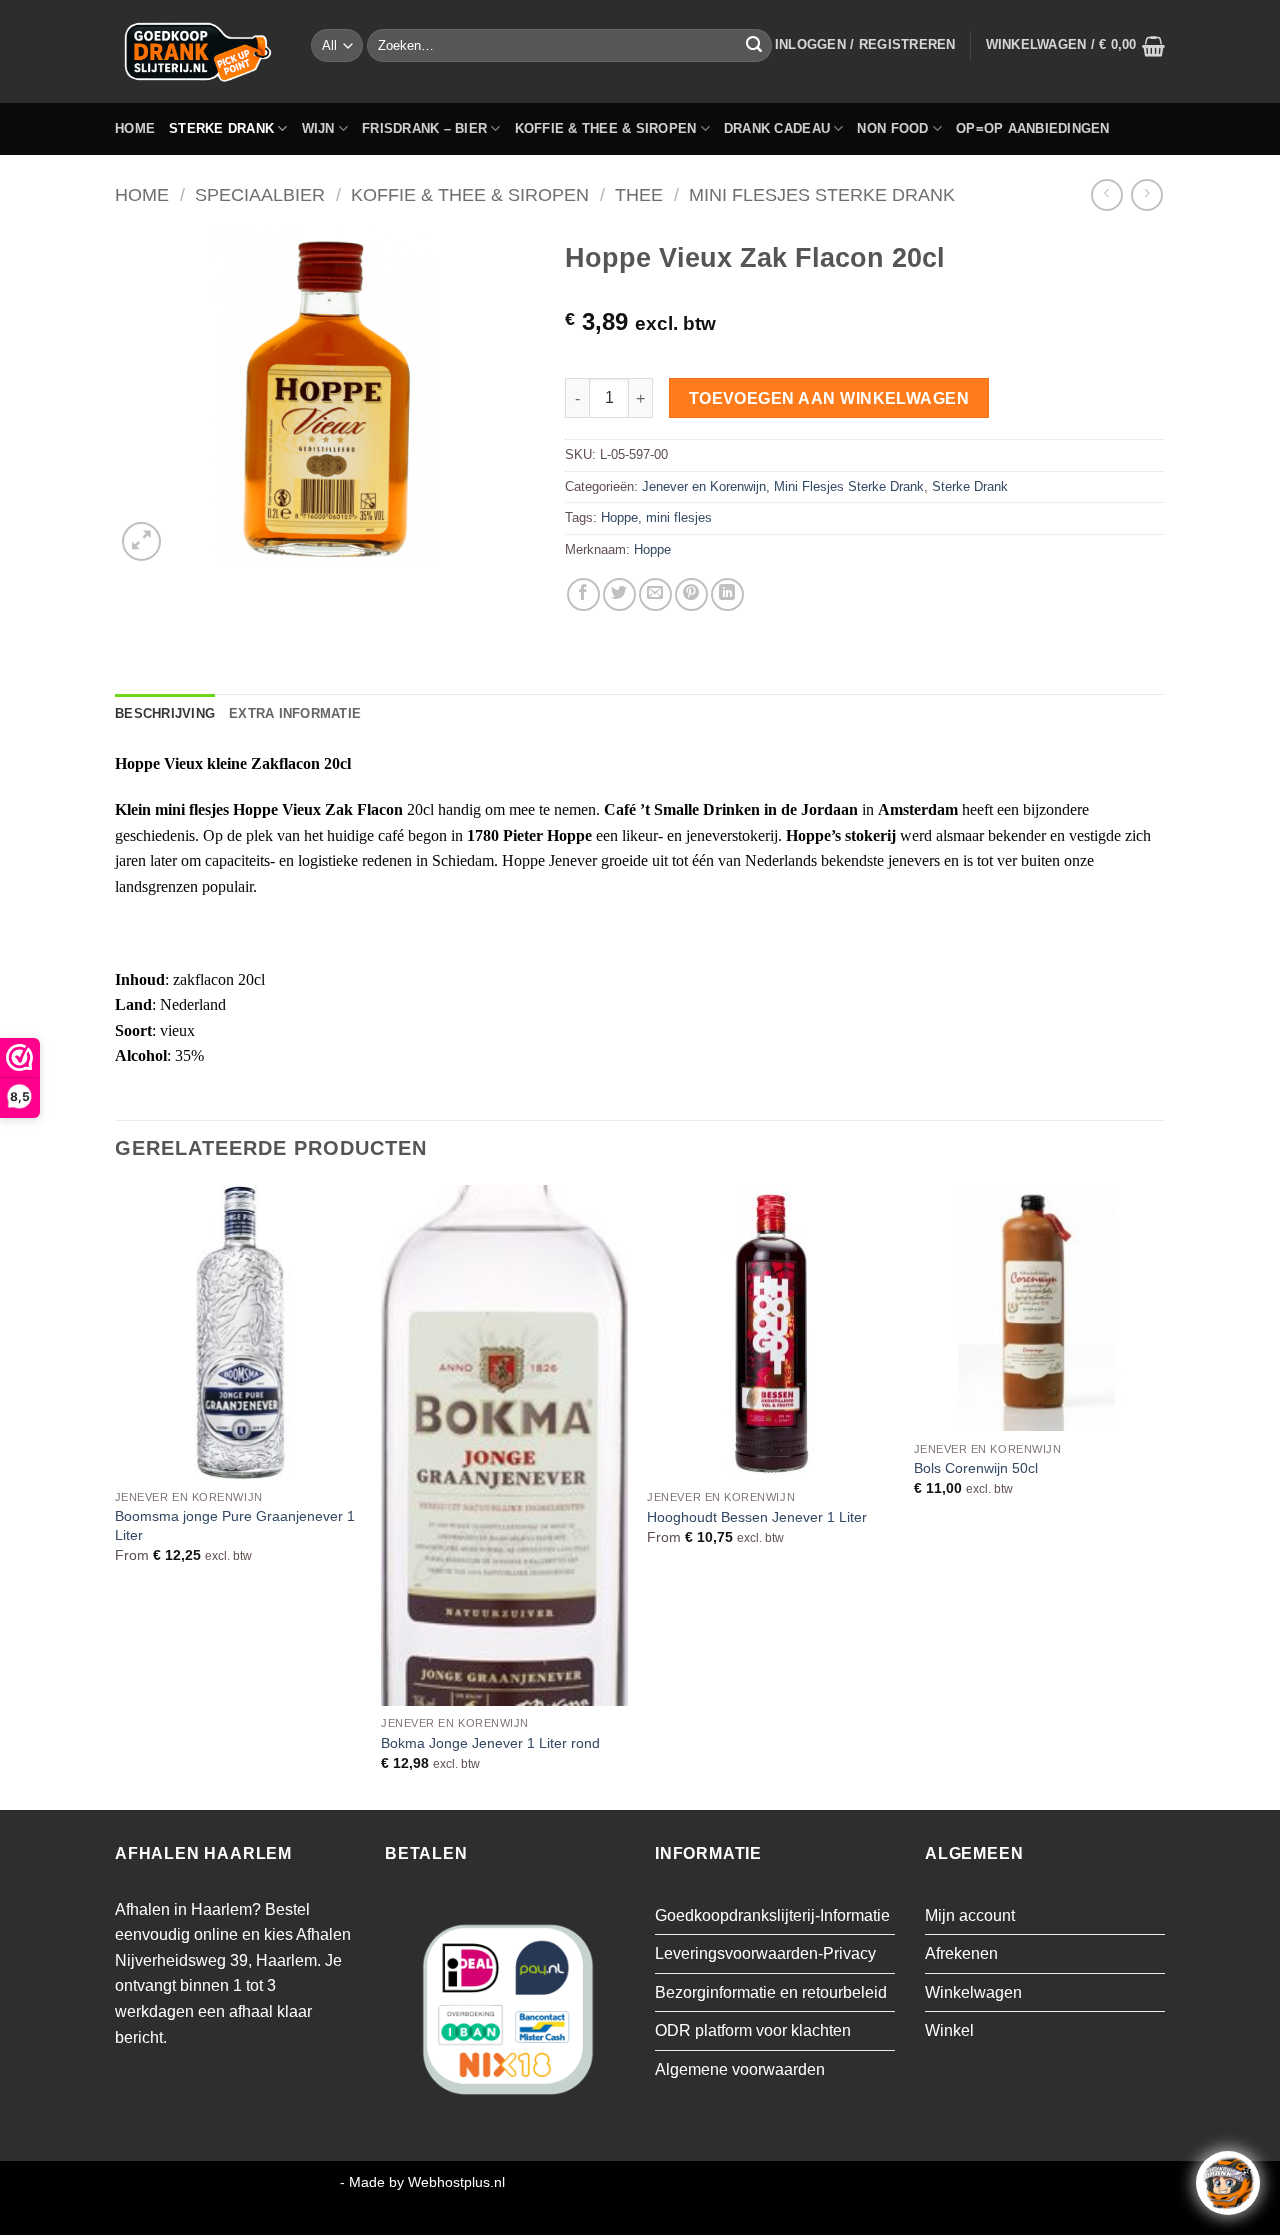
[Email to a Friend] (655, 594)
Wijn (318, 128)
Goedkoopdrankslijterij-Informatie (772, 1915)
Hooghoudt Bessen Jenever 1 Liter (757, 1517)
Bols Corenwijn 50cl (976, 1468)
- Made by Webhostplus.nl (422, 2182)
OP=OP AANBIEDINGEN (1033, 128)
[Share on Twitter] (619, 594)
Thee (639, 194)
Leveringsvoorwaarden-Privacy (765, 1953)
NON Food (892, 128)
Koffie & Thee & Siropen (606, 128)
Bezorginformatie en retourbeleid (771, 1992)
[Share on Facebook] (583, 594)
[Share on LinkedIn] (727, 594)
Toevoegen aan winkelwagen (829, 398)
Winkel (949, 2030)
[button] (865, 45)
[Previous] (116, 1496)
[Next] (1159, 1496)
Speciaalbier (260, 194)
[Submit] (754, 46)
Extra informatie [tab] (295, 713)
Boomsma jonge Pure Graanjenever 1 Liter (235, 1525)
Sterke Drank (221, 128)
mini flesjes (679, 517)
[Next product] (1106, 194)
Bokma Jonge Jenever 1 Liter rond (490, 1743)
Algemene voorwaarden (740, 2069)
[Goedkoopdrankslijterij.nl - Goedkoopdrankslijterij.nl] (198, 51)
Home (135, 128)
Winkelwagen (973, 1992)
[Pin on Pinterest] (691, 594)
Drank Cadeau (777, 128)
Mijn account (970, 1915)
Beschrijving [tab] (165, 713)
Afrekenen (961, 1953)
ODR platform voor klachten (753, 2030)
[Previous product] (1146, 194)
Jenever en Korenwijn (704, 486)
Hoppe (619, 517)
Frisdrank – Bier (424, 128)
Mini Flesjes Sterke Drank (822, 194)
